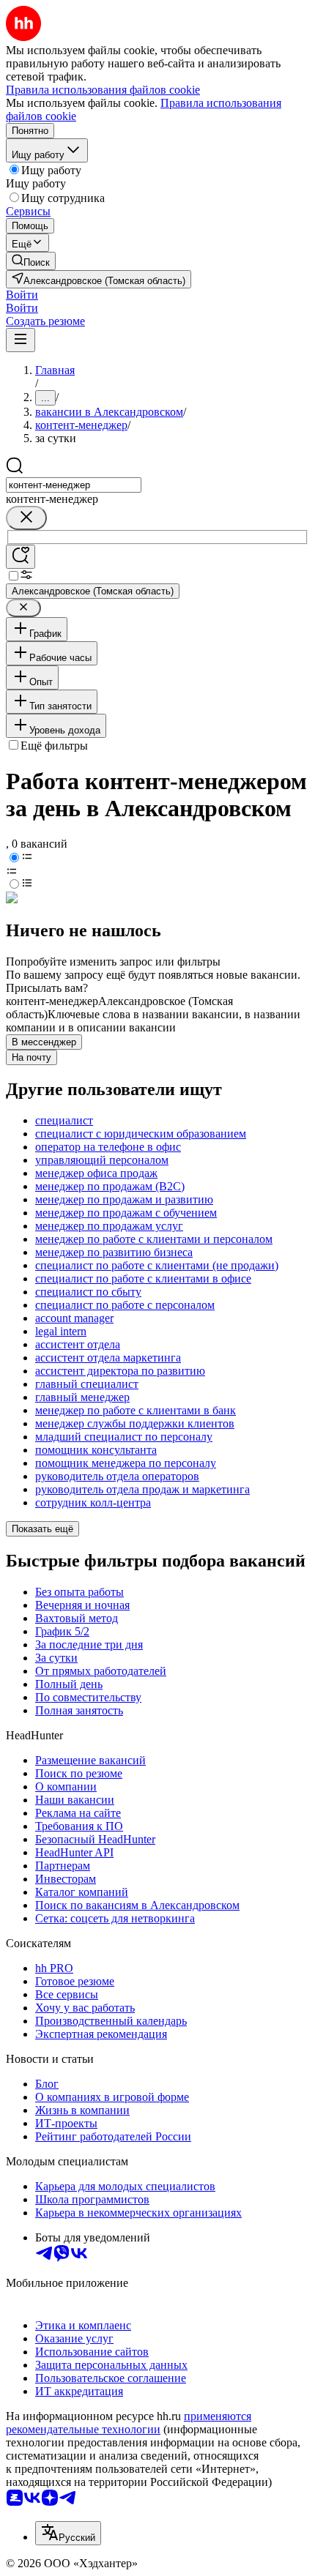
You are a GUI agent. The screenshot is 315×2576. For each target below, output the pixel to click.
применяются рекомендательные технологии (129, 2423)
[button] (22, 295)
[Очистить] (26, 518)
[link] (31, 261)
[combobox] (74, 485)
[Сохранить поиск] (21, 557)
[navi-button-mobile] (21, 340)
